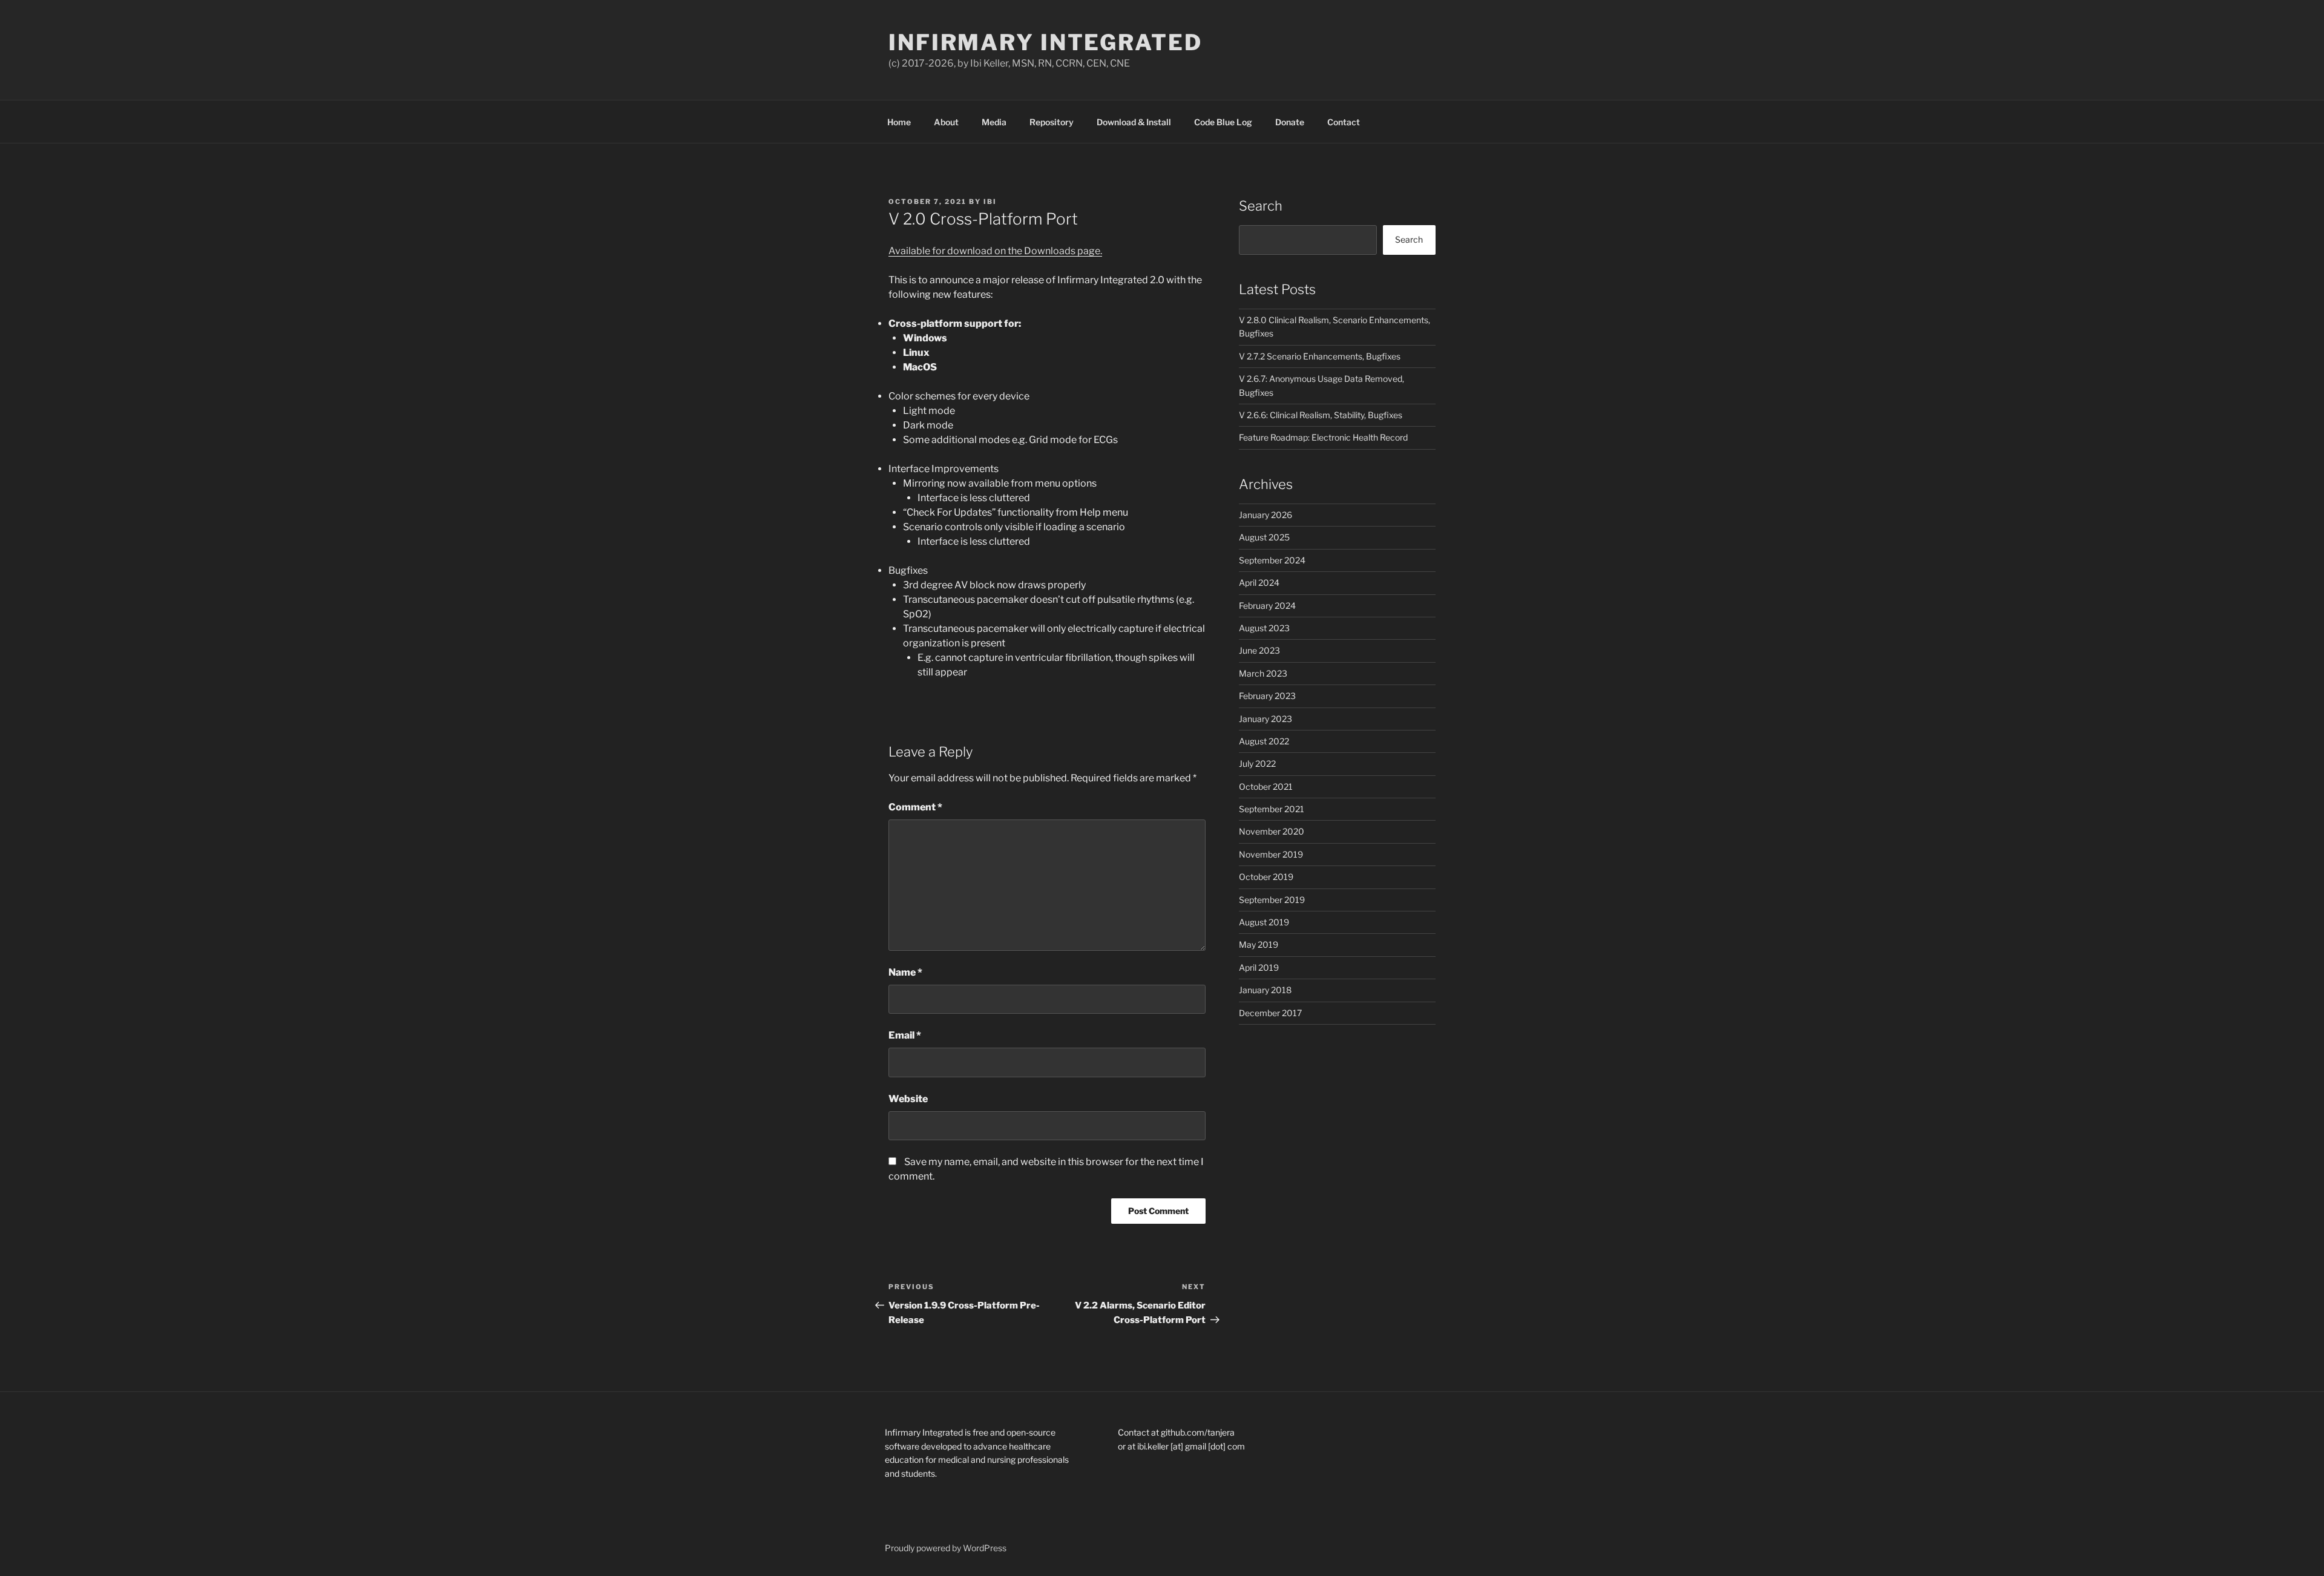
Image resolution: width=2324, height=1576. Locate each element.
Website (908, 1099)
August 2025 (1264, 537)
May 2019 (1259, 944)
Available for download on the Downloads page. (995, 251)
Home (899, 122)
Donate (1290, 122)
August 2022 (1264, 741)
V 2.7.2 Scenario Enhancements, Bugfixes (1320, 356)
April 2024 (1259, 583)
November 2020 (1272, 831)
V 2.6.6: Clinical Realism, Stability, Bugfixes (1321, 415)
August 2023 (1264, 628)
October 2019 (1266, 877)
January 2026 (1265, 515)
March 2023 (1263, 673)
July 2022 (1257, 763)
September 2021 (1272, 809)
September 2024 (1272, 560)
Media (994, 122)
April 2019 (1259, 967)
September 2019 (1272, 900)
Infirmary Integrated (1045, 42)
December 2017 (1270, 1013)
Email (905, 1035)
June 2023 (1259, 650)
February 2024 (1267, 606)
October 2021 (1266, 786)
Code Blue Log (1223, 122)
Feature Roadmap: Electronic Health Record (1323, 437)
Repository (1052, 122)
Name (905, 972)
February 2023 (1267, 696)
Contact (1344, 122)
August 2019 (1264, 922)
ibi (990, 202)
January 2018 (1265, 990)
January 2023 (1265, 719)
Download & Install (1134, 122)
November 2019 (1271, 854)
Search (1409, 239)
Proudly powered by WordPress (946, 1548)
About (946, 122)
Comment (915, 807)
